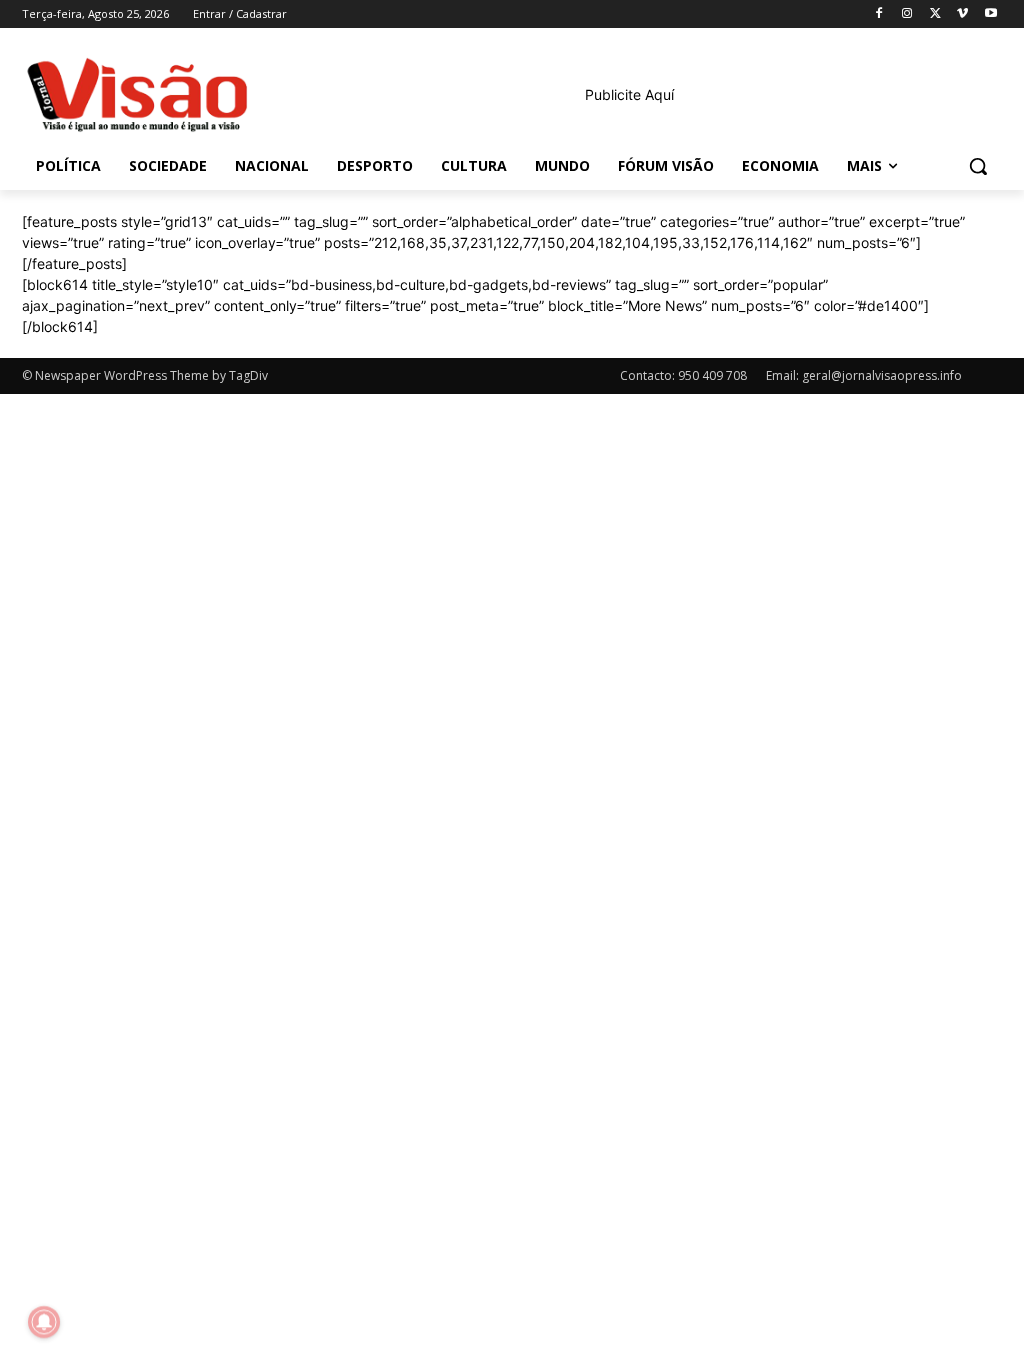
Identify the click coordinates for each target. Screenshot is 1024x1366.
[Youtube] (990, 14)
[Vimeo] (962, 14)
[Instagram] (907, 14)
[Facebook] (879, 14)
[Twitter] (935, 14)
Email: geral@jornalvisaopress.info (864, 375)
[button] (978, 166)
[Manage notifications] (44, 1322)
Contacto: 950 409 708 (683, 375)
